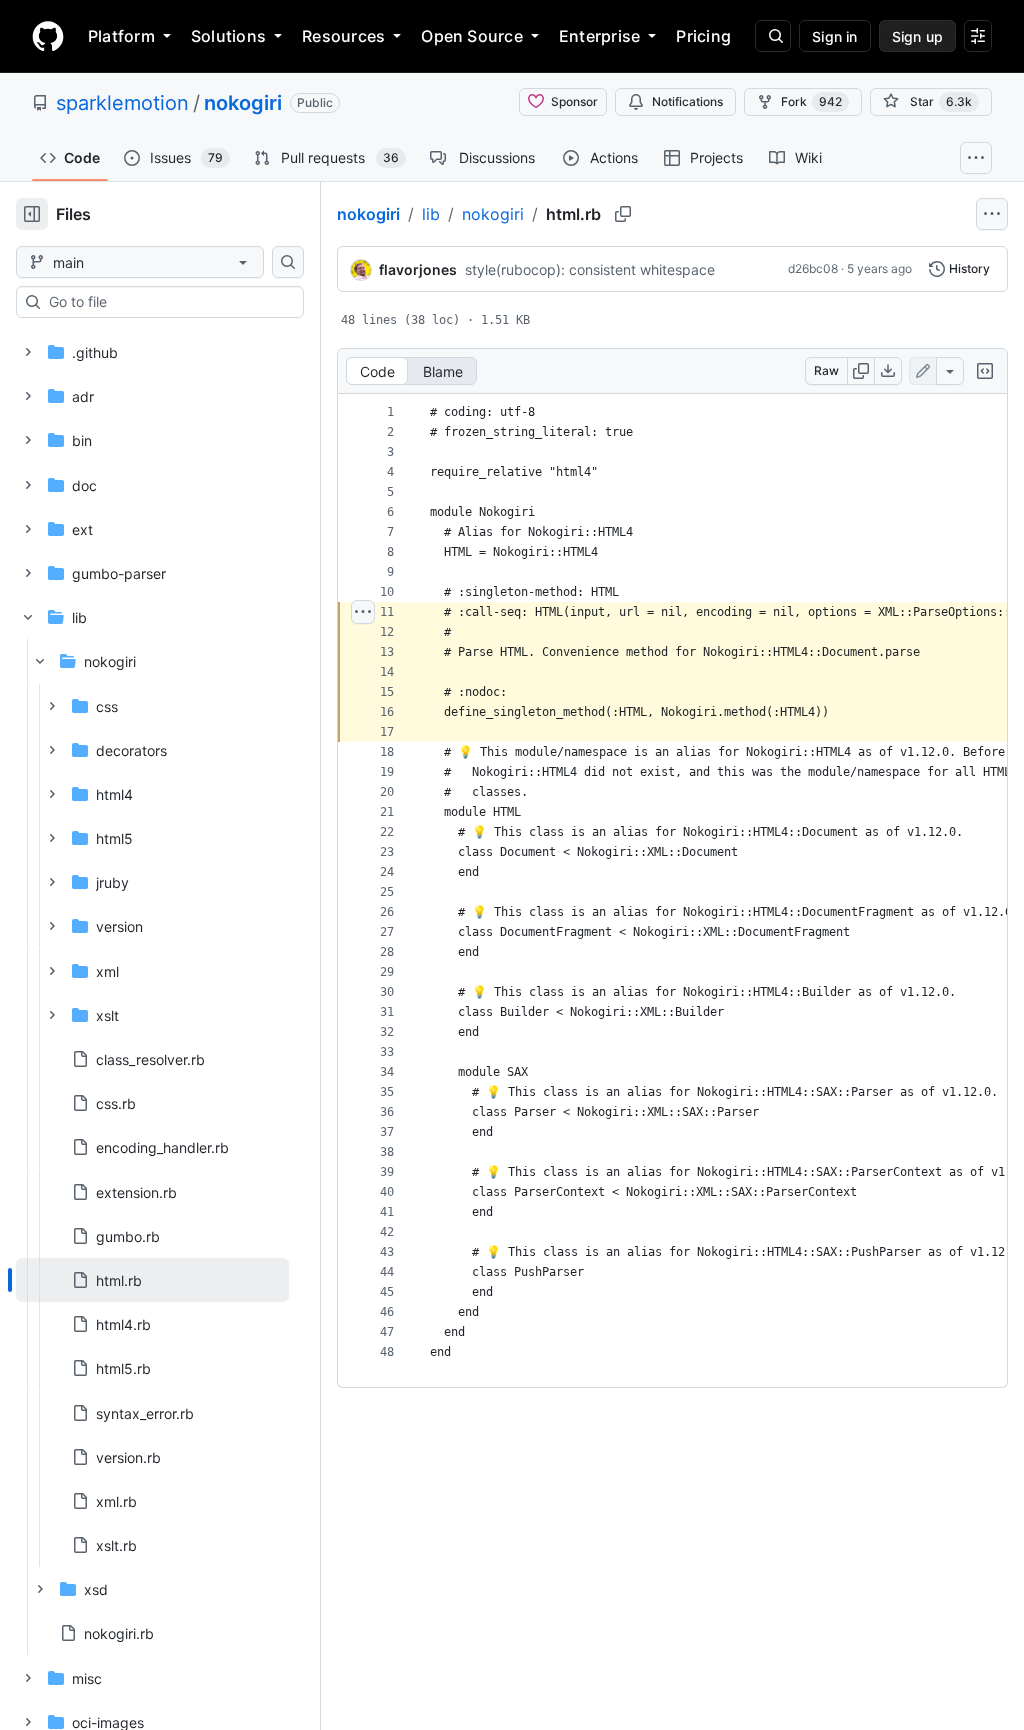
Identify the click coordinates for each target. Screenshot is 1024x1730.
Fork (811, 101)
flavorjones (418, 269)
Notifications (687, 101)
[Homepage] (48, 36)
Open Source (472, 36)
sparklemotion (122, 103)
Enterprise (599, 36)
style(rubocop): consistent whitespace (590, 269)
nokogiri (243, 103)
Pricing (703, 36)
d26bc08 (813, 268)
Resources (343, 36)
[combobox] (168, 302)
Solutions (228, 36)
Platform (121, 36)
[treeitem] (152, 1280)
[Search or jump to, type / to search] (773, 36)
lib (431, 214)
